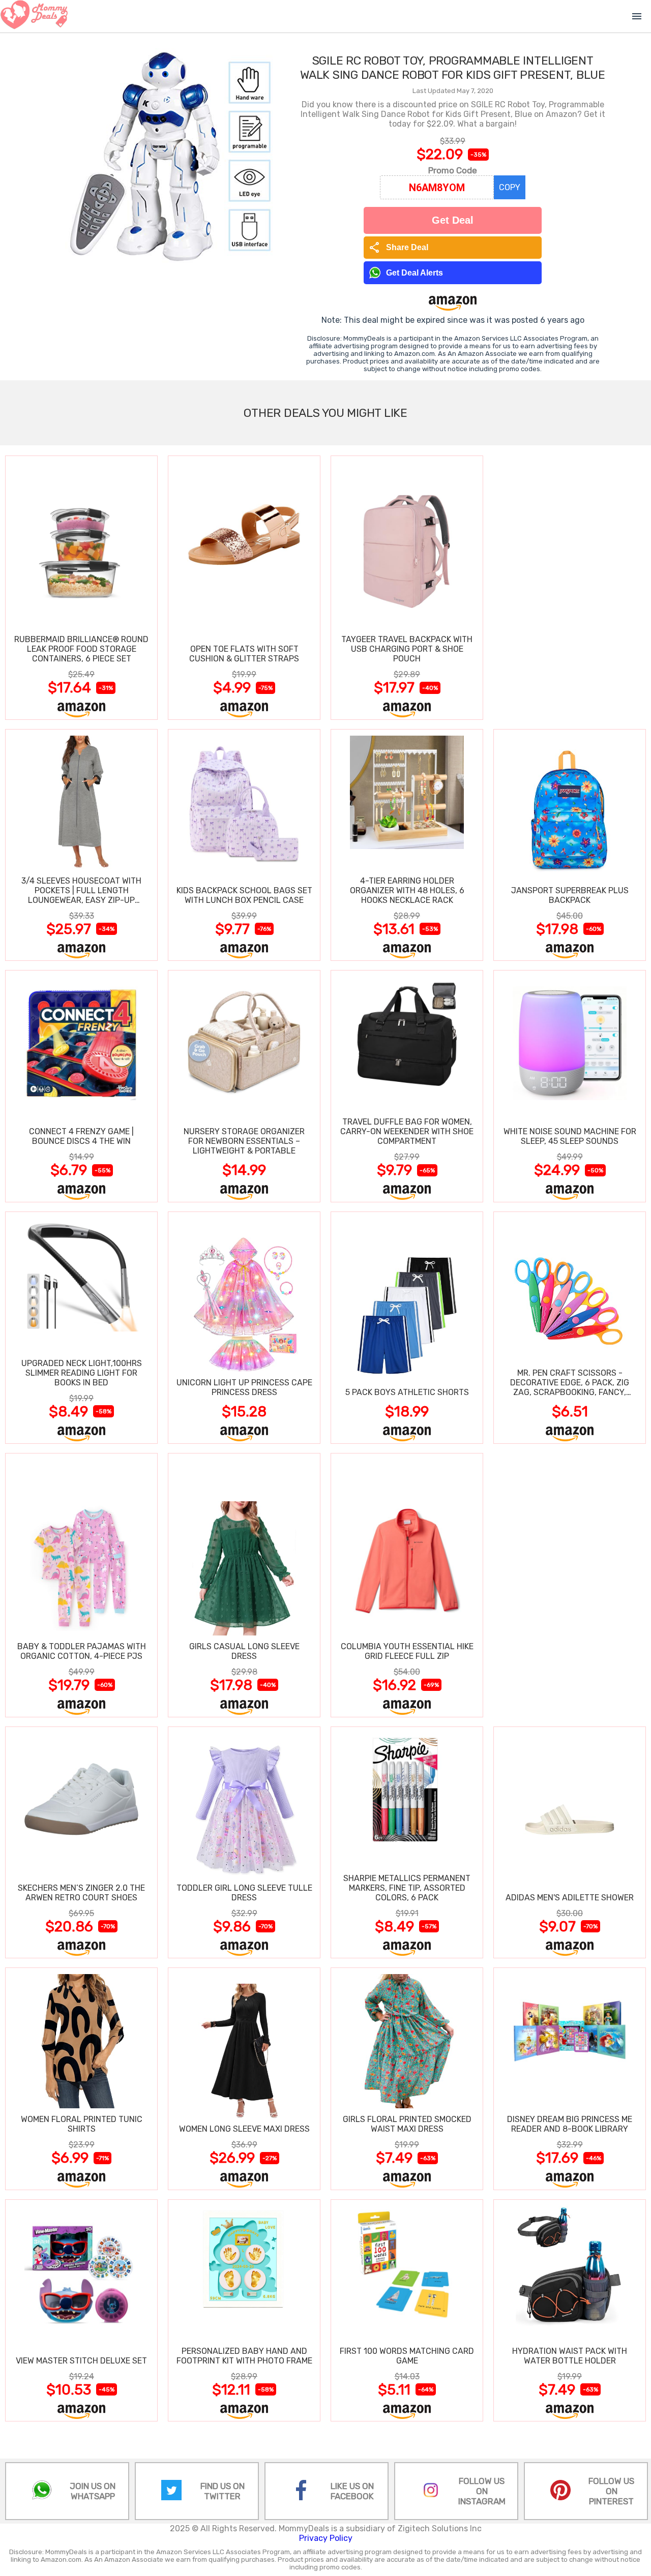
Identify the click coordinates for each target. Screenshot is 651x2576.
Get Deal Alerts (415, 273)
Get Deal (453, 220)
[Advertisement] (570, 587)
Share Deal (398, 248)
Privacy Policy (326, 2538)
